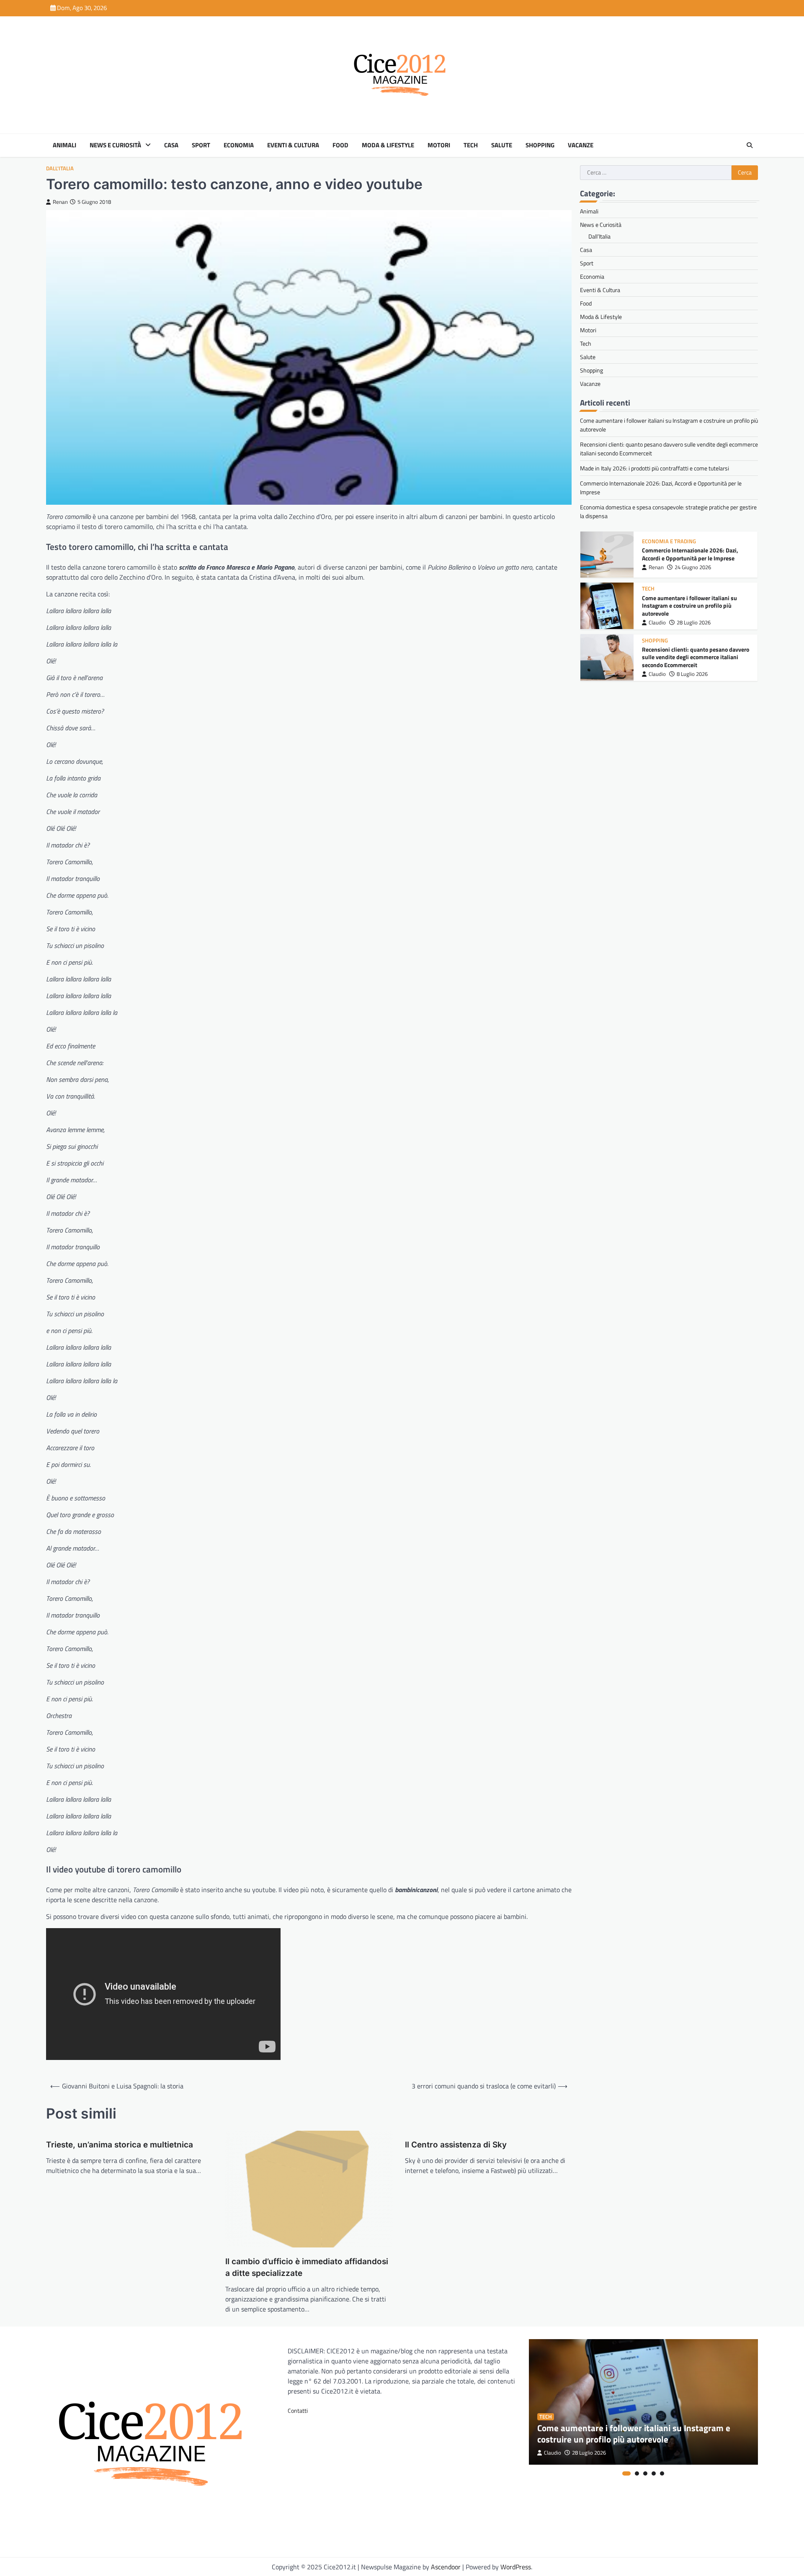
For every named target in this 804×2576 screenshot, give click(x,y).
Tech (471, 145)
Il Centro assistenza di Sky (456, 2145)
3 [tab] (645, 2473)
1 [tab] (626, 2473)
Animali (64, 145)
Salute (502, 145)
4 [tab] (654, 2473)
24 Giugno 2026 (693, 567)
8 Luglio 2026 (692, 674)
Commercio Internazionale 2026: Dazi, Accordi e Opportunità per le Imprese (690, 554)
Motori (439, 145)
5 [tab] (662, 2473)
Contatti (298, 2410)
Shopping (540, 145)
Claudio (657, 623)
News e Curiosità (115, 145)
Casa (171, 145)
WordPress (516, 2567)
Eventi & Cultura (293, 145)
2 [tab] (637, 2473)
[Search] (750, 145)
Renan (60, 202)
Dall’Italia (599, 236)
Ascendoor (446, 2567)
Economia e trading (669, 541)
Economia (239, 145)
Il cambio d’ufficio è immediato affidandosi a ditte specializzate (307, 2268)
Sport (201, 145)
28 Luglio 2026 (694, 623)
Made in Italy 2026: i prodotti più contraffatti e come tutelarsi (655, 468)
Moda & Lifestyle (388, 145)
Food (340, 145)
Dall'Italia (60, 168)
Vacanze (581, 145)
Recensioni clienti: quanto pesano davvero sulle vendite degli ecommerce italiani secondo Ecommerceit (696, 657)
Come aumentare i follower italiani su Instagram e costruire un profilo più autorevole (689, 605)
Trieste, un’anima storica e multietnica (120, 2145)
